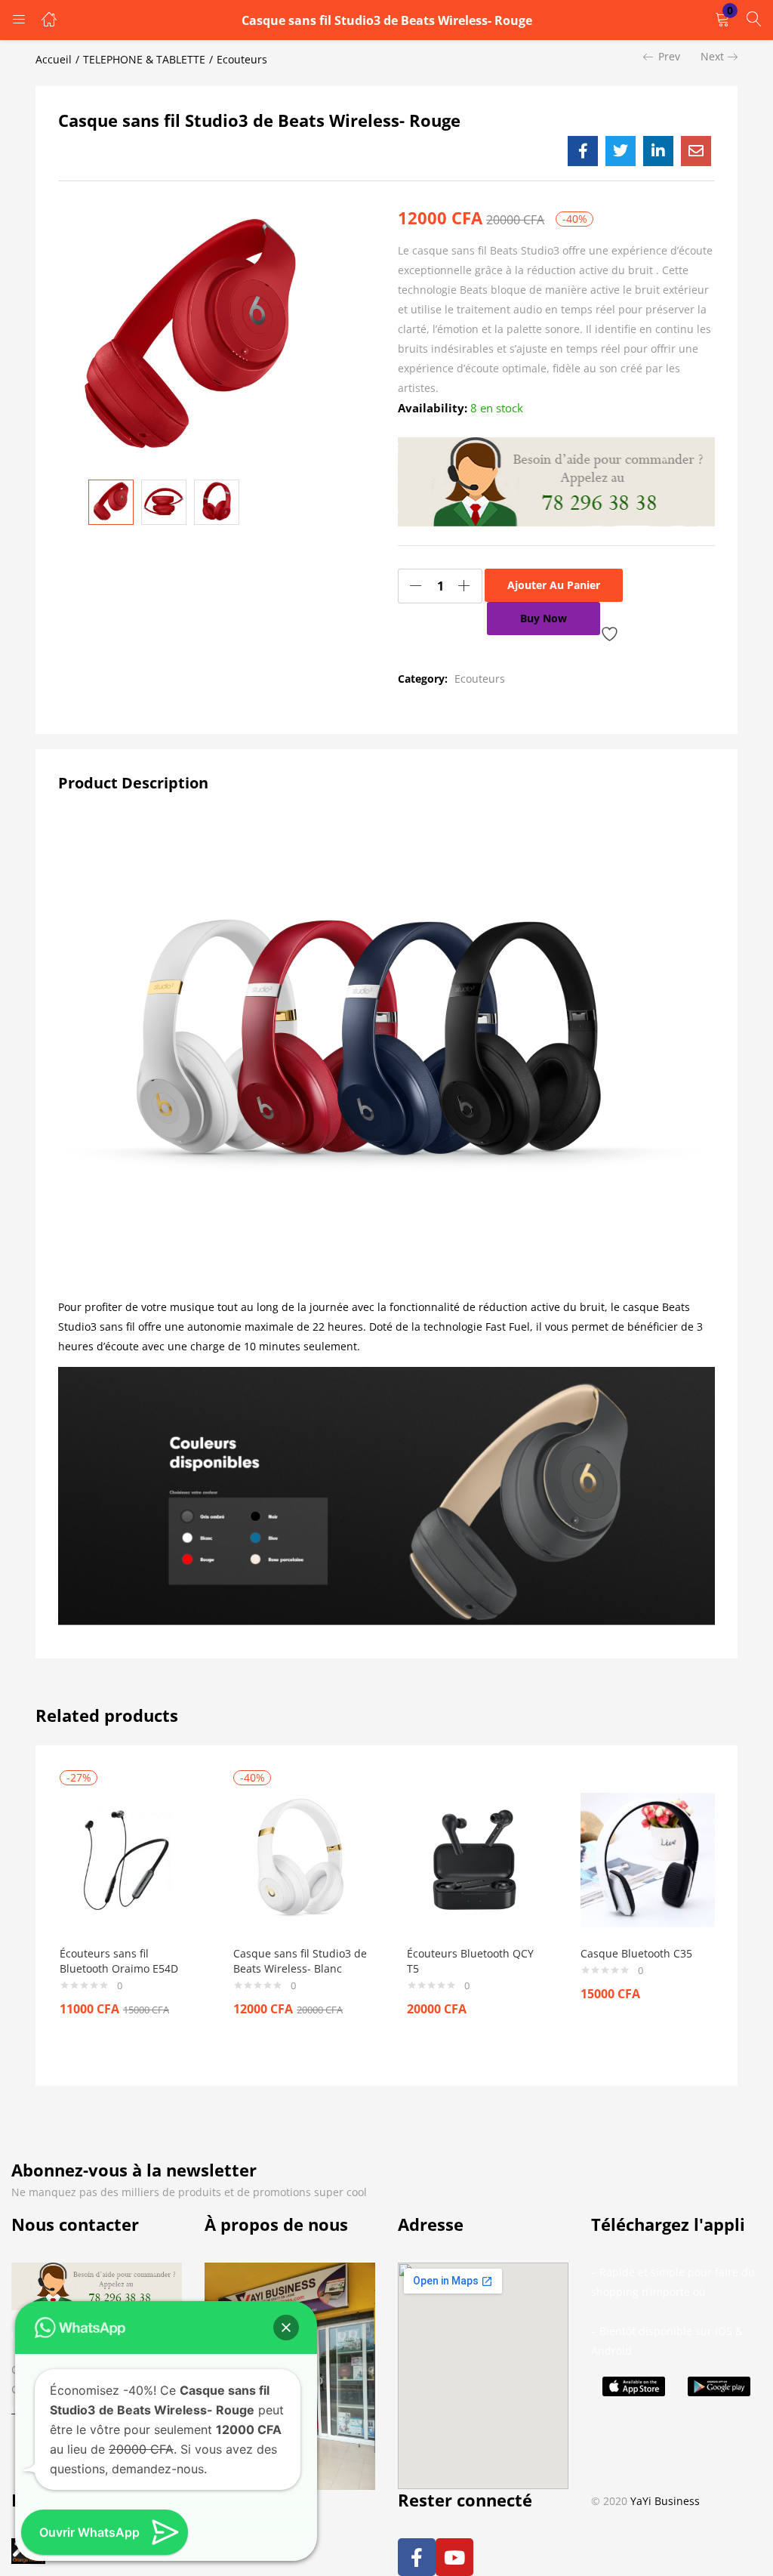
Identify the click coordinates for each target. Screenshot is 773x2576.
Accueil (54, 59)
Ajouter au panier (554, 585)
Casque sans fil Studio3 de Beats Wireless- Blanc (300, 1961)
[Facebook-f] (417, 2557)
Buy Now (544, 618)
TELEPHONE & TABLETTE (144, 59)
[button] (722, 20)
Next (712, 56)
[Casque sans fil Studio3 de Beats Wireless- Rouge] (583, 151)
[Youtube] (454, 2557)
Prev (669, 56)
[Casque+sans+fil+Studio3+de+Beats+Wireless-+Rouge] (621, 151)
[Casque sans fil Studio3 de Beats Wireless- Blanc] (300, 1858)
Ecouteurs (242, 59)
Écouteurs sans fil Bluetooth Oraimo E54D (119, 1961)
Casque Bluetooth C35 (636, 1953)
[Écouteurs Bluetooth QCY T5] (474, 1858)
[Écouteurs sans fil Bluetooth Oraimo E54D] (127, 1858)
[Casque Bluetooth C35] (648, 1858)
